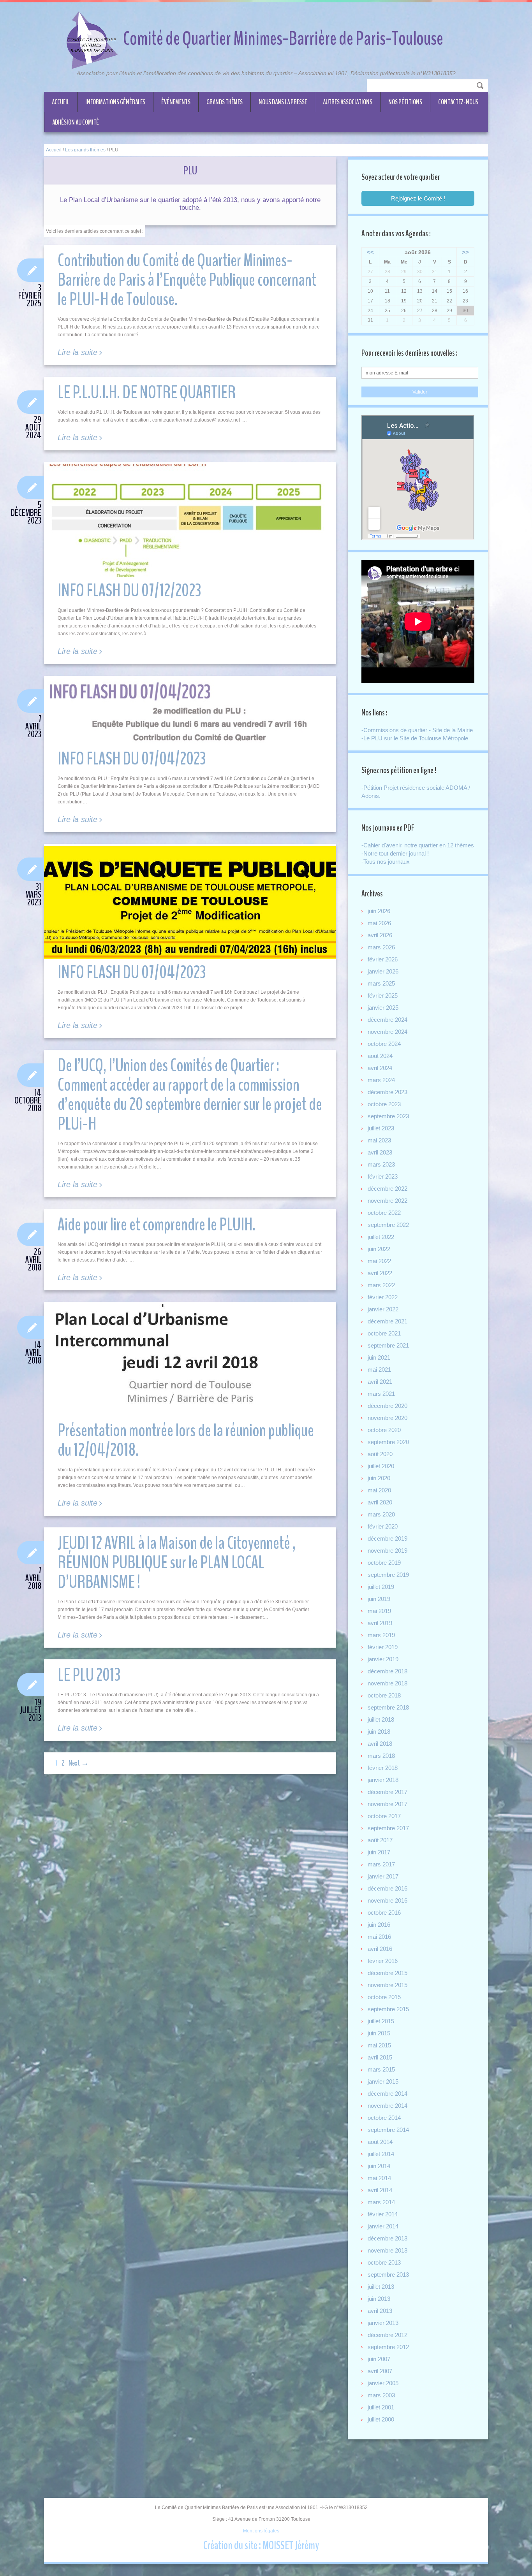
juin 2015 (379, 2033)
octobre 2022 (384, 1213)
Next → (79, 1763)
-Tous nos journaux (386, 862)
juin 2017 (379, 1852)
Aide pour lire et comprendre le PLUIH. (157, 1225)
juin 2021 (379, 1357)
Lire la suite (78, 352)
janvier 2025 (383, 1008)
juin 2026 (379, 911)
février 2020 (383, 1526)
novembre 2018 (388, 1683)
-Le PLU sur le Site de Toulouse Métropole (415, 738)
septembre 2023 (388, 1116)
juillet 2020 (381, 1466)
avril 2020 (380, 1502)
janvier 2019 (383, 1659)
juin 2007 (379, 2359)
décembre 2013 (388, 2238)
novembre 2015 (388, 1985)
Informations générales (115, 102)
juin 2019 (379, 1599)
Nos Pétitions (405, 102)
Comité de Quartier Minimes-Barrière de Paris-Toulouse (283, 39)
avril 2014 (380, 2190)
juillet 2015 (381, 2021)
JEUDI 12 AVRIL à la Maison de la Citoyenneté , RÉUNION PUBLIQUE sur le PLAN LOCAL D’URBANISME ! (177, 1563)
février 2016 (383, 1961)
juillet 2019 (381, 1587)
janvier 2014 (383, 2226)
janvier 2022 (383, 1309)
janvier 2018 (383, 1780)
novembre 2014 (388, 2106)
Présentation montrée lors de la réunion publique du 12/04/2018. (186, 1440)
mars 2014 (381, 2202)
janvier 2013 (383, 2323)
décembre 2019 (388, 1538)
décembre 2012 (388, 2335)
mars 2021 (381, 1394)
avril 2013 (380, 2311)
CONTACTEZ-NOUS (458, 102)
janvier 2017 (383, 1876)
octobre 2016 (384, 1913)
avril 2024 (380, 1068)
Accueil (61, 102)
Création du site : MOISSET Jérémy (261, 2545)
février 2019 (383, 1647)
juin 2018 (379, 1732)
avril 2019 (380, 1623)
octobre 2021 (384, 1333)
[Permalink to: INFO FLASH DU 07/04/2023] (190, 712)
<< (370, 252)
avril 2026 (380, 935)
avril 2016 (380, 1949)
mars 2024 (381, 1080)
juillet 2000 (381, 2419)
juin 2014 (379, 2166)
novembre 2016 (388, 1900)
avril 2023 (380, 1152)
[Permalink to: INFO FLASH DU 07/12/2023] (190, 521)
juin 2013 (379, 2299)
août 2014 (380, 2142)
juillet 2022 (381, 1237)
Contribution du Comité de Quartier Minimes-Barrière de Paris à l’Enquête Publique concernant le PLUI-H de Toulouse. (187, 280)
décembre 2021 (388, 1321)
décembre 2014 (388, 2094)
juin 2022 (379, 1249)
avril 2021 (380, 1382)
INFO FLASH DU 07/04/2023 (132, 759)
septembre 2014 (388, 2130)
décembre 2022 (388, 1189)
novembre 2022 (388, 1201)
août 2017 (380, 1840)
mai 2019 (379, 1611)
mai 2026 (379, 923)
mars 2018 (381, 1756)
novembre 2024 (388, 1032)
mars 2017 (381, 1864)
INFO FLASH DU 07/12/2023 (129, 591)
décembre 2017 (388, 1792)
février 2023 (383, 1176)
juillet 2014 (381, 2154)
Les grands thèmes (85, 150)
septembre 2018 (388, 1707)
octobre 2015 (384, 1997)
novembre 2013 (388, 2250)
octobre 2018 (384, 1695)
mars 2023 (381, 1164)
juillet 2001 (381, 2407)
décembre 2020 (388, 1406)
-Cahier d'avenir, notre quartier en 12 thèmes (418, 845)
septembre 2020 (388, 1442)
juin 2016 (379, 1925)
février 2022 (383, 1297)
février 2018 (383, 1768)
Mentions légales (261, 2531)
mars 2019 (381, 1635)
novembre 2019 (388, 1551)
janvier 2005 (383, 2383)
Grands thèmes (225, 102)
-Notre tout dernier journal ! (395, 853)
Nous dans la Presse (283, 102)
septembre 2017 (388, 1828)
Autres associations (348, 102)
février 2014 (383, 2214)
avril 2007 (380, 2371)
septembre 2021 (388, 1345)
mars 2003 (381, 2395)
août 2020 (380, 1454)
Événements (176, 102)
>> (465, 252)
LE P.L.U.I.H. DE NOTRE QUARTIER (147, 393)
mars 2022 (381, 1285)
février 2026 (383, 959)
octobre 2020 (384, 1430)
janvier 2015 (383, 2081)
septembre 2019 (388, 1575)
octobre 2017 (384, 1816)
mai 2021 (379, 1370)
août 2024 (380, 1056)
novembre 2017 (388, 1804)
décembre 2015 (388, 1973)
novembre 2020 (388, 1418)
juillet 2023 (381, 1128)
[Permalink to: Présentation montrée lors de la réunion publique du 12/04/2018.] (190, 1361)
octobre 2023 (384, 1104)
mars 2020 (381, 1514)
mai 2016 (379, 1937)
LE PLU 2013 (89, 1675)
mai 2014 (379, 2178)
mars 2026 (381, 947)
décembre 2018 (388, 1671)
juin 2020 (379, 1478)
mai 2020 (379, 1490)
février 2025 (383, 995)
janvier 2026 (383, 971)
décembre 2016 (388, 1888)
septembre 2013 (388, 2275)
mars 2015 (381, 2069)
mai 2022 (379, 1261)
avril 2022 (380, 1273)
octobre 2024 (384, 1044)
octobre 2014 (384, 2118)
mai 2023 (379, 1140)
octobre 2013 (384, 2262)
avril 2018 (380, 1744)
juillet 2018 (381, 1719)
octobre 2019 (384, 1563)
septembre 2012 (388, 2347)
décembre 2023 (388, 1092)
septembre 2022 (388, 1225)
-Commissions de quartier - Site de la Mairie (417, 730)
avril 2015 (380, 2057)
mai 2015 (379, 2045)
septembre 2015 (388, 2009)
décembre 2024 (388, 1020)
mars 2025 (381, 983)
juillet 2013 (381, 2287)
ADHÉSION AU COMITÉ (76, 122)
